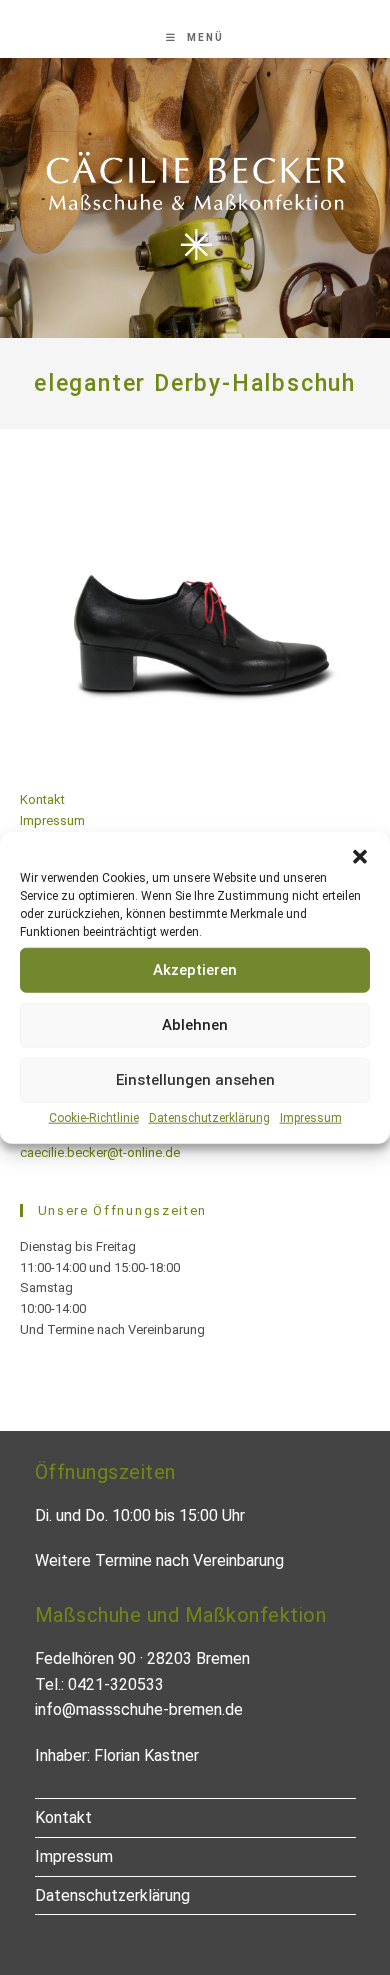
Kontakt (42, 799)
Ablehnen (195, 1025)
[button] (360, 856)
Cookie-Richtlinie (94, 1117)
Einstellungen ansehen (195, 1080)
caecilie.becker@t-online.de (100, 1152)
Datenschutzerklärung (209, 1117)
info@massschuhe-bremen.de (139, 1709)
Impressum (311, 1117)
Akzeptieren (195, 970)
